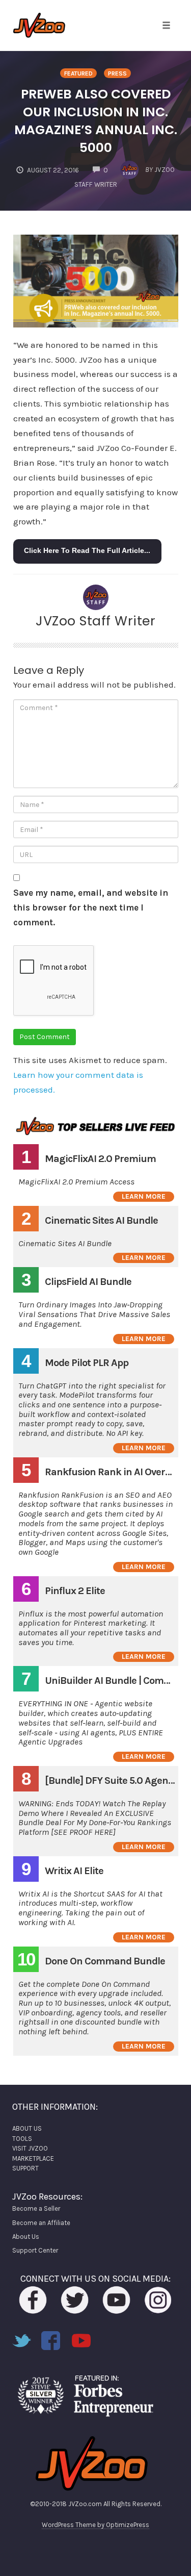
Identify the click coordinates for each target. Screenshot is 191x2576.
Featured (78, 73)
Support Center (35, 2250)
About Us (26, 2237)
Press (117, 73)
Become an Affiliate (41, 2223)
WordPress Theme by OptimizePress (95, 2525)
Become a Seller (36, 2208)
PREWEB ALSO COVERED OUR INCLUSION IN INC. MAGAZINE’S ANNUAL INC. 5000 (96, 121)
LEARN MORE (144, 1196)
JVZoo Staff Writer (95, 621)
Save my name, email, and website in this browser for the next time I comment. (91, 907)
